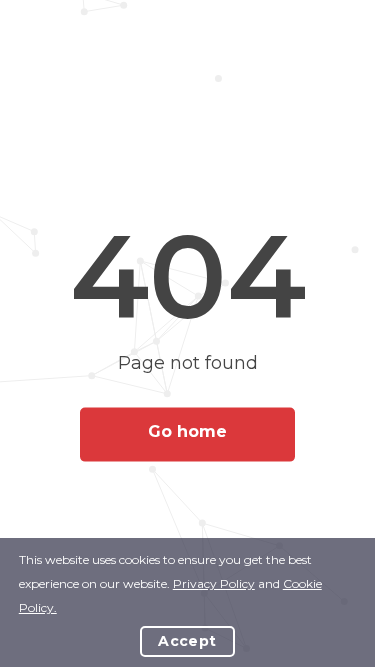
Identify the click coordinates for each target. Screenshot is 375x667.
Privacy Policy (214, 583)
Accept (187, 641)
